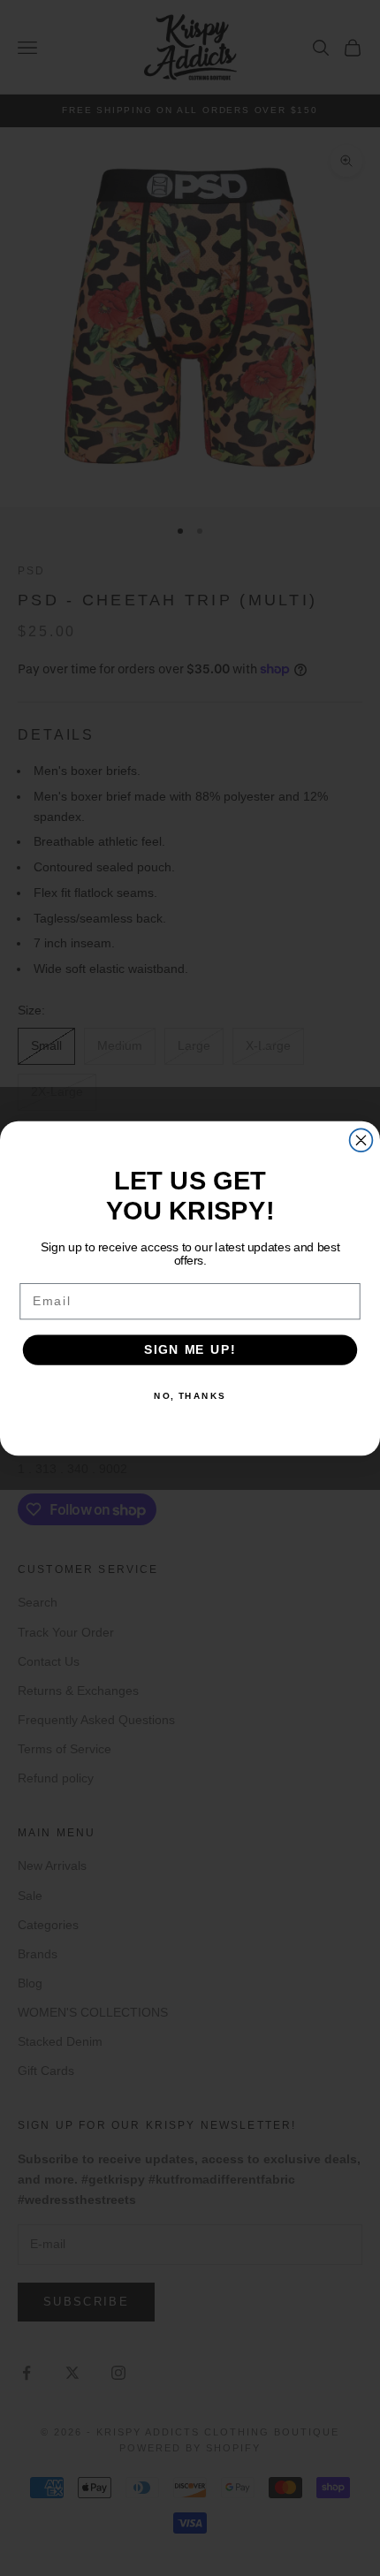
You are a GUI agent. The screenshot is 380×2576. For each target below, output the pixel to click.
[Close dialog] (361, 1140)
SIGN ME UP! (190, 1349)
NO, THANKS (190, 1395)
